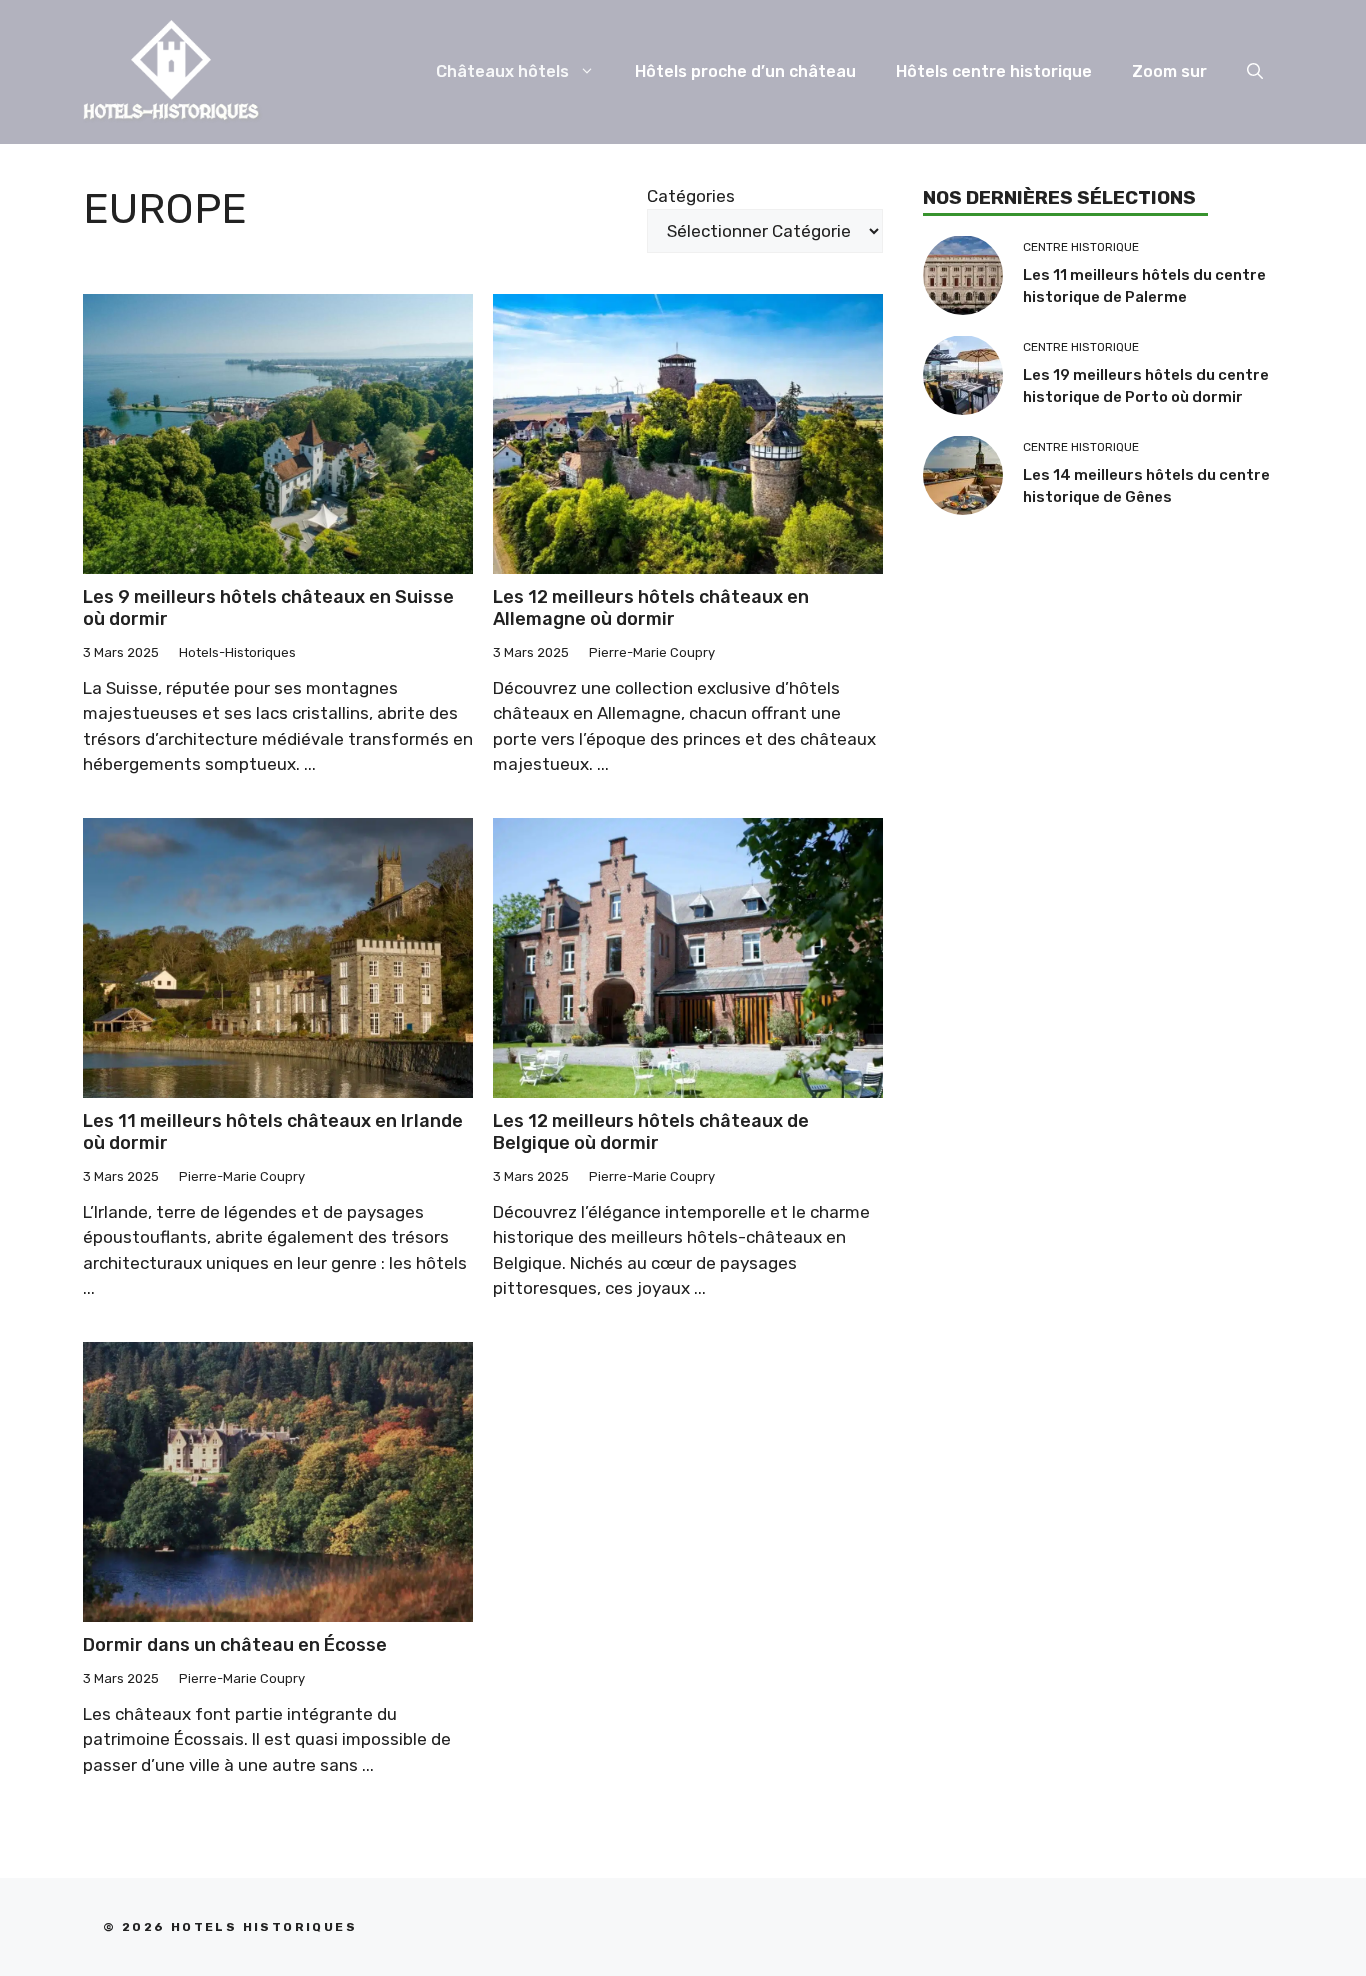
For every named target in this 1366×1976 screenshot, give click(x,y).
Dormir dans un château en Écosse (235, 1645)
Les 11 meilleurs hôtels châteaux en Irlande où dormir (273, 1132)
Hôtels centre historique (994, 71)
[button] (1255, 72)
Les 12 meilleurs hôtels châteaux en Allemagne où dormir (651, 608)
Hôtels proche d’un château (745, 71)
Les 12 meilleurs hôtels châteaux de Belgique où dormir (651, 1132)
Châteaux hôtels (502, 71)
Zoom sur (1169, 71)
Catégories (691, 196)
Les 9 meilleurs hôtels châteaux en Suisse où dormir (268, 608)
